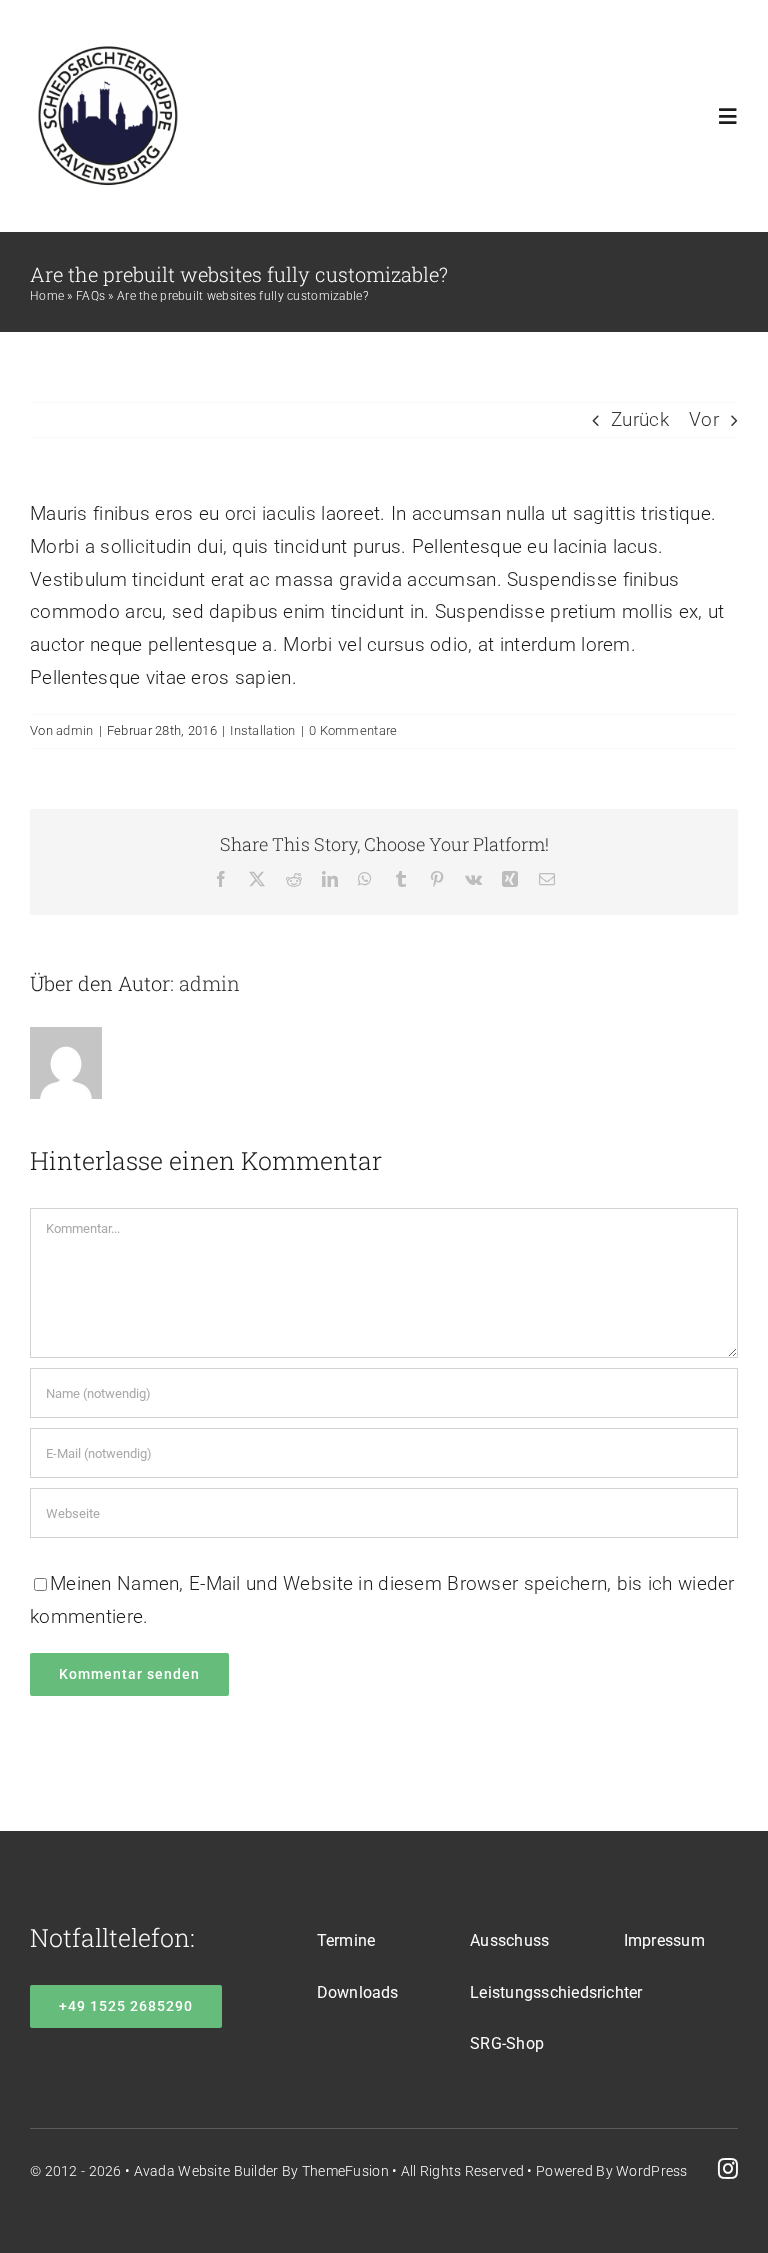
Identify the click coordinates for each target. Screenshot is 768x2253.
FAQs (90, 296)
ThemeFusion (345, 2171)
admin (74, 730)
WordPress (652, 2171)
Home (47, 296)
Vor (704, 419)
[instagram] (728, 2169)
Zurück (640, 419)
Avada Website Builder (206, 2171)
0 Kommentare (353, 730)
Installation (262, 730)
